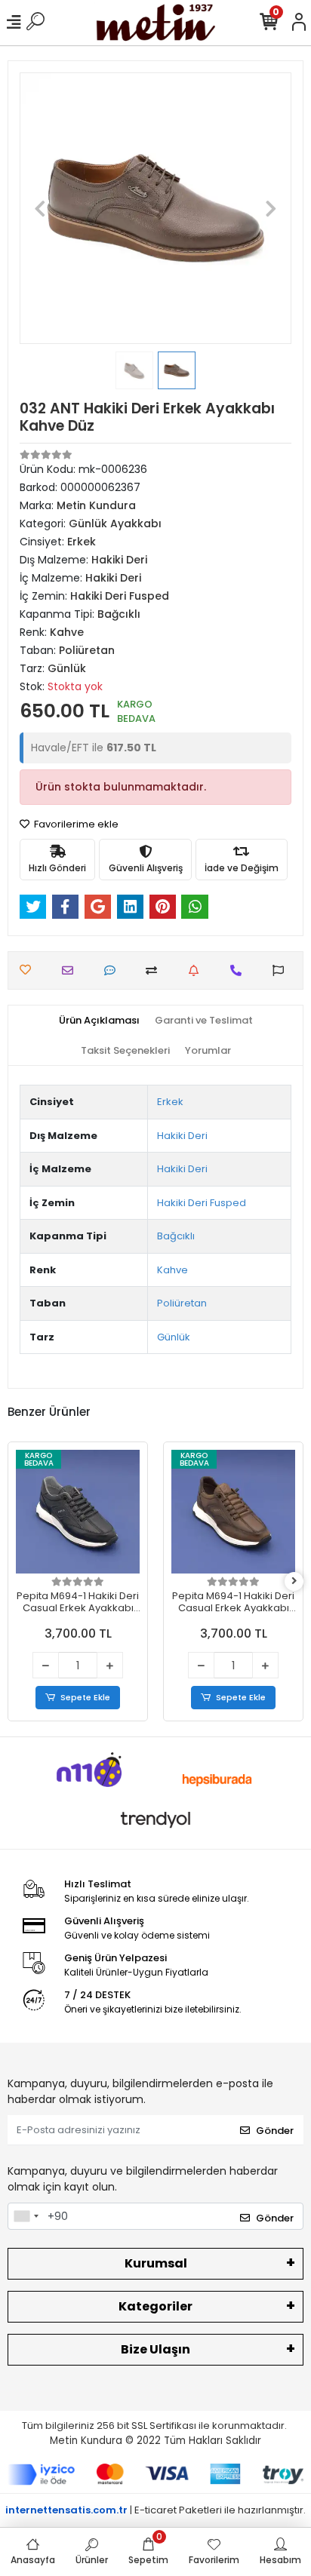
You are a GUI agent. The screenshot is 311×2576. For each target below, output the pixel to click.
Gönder (275, 2131)
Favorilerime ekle (75, 824)
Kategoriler (155, 2306)
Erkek (170, 1102)
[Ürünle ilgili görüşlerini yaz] (114, 970)
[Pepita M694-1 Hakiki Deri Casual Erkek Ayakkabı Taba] (233, 1512)
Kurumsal (156, 2263)
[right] (294, 1581)
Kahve (172, 1270)
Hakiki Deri (182, 1136)
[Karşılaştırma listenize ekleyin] (155, 970)
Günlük (174, 1337)
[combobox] (26, 2216)
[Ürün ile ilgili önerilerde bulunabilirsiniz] (282, 970)
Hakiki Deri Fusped (202, 1203)
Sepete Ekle (85, 1697)
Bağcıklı (176, 1236)
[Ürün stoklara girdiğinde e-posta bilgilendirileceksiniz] (197, 970)
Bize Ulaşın (155, 2349)
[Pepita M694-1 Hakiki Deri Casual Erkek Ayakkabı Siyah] (78, 1512)
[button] (40, 208)
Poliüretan (182, 1303)
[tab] (99, 1021)
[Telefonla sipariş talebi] (240, 970)
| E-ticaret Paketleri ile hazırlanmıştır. (155, 2510)
